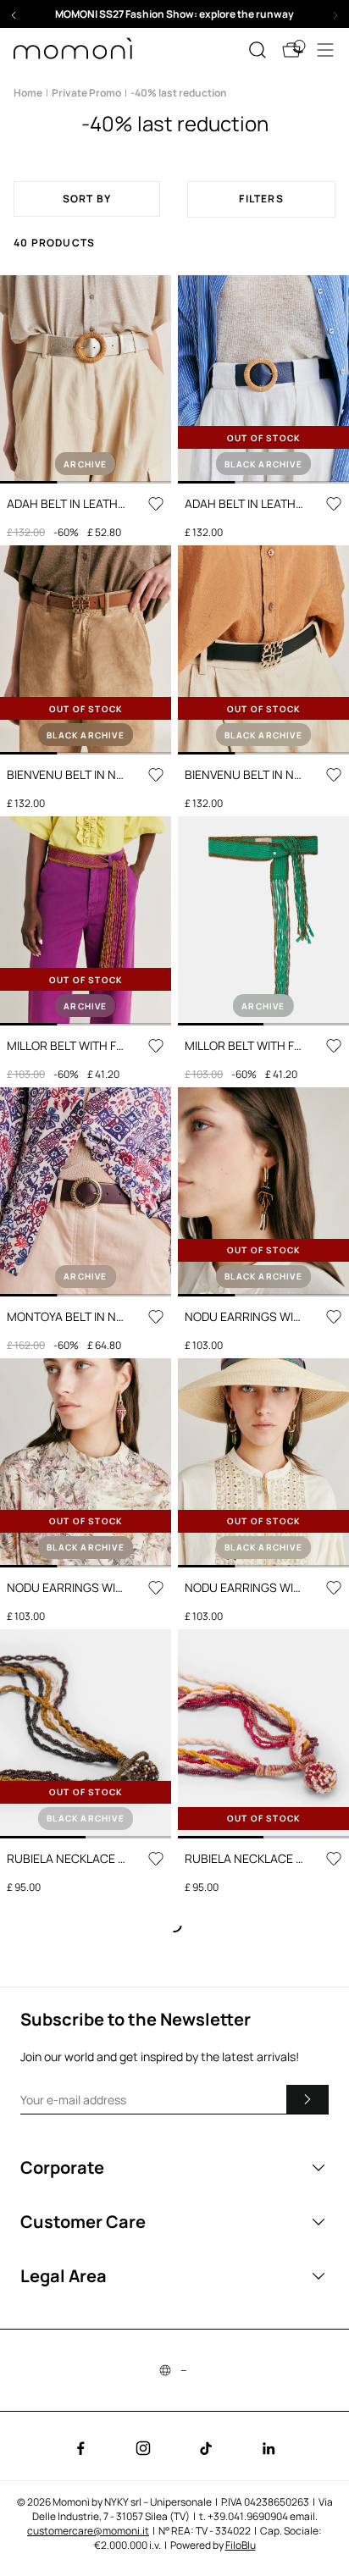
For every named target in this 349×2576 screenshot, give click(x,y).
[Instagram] (143, 2448)
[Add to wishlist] (156, 504)
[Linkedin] (269, 2448)
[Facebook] (80, 2448)
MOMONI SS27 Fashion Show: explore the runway (174, 14)
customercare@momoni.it (88, 2531)
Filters (261, 199)
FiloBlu (241, 2545)
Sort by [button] (87, 199)
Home (28, 93)
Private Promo (86, 93)
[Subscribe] (307, 2099)
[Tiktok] (206, 2448)
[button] (174, 14)
